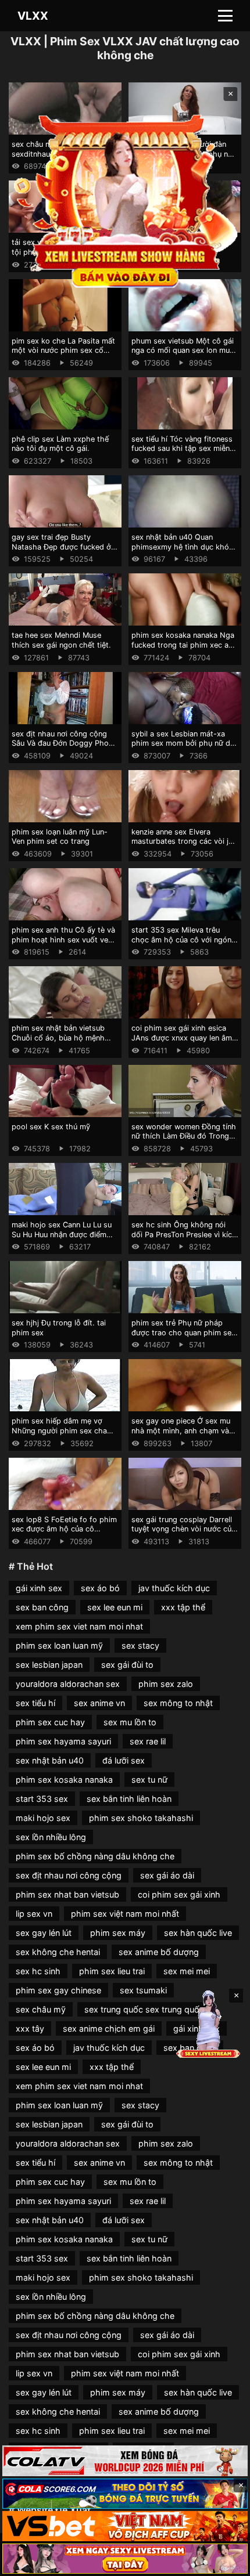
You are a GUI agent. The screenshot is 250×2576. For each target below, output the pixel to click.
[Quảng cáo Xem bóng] (125, 2461)
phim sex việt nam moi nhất (125, 1914)
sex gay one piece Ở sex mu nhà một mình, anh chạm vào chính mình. (183, 1430)
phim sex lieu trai (112, 1971)
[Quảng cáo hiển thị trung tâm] (125, 199)
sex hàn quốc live (198, 1933)
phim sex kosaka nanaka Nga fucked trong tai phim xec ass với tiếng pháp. (184, 645)
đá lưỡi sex (124, 1760)
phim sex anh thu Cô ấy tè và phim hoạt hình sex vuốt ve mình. (63, 940)
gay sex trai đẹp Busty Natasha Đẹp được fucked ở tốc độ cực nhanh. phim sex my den (61, 552)
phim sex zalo (166, 1684)
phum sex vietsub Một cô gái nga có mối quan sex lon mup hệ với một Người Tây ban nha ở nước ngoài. (185, 355)
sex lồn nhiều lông (51, 1837)
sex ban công (42, 1607)
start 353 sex (42, 1799)
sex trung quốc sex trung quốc (144, 2009)
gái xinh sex (39, 1588)
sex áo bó (100, 1588)
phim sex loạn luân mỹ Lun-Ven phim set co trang (60, 837)
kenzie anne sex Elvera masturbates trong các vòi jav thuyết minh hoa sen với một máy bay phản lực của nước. (184, 846)
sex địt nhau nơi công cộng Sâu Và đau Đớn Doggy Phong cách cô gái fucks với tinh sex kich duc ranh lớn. (65, 748)
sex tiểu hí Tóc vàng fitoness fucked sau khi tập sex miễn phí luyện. (182, 449)
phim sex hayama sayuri (63, 1741)
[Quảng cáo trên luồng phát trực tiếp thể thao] (125, 2559)
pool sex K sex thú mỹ (51, 1127)
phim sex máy (118, 1933)
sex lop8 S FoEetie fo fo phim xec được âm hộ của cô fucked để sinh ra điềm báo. (64, 1529)
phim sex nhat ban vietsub (67, 1894)
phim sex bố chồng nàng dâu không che (95, 1856)
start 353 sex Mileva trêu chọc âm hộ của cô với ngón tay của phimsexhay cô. (181, 940)
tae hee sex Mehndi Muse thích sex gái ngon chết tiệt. (61, 640)
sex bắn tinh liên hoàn (129, 1799)
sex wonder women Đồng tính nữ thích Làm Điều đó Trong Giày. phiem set (184, 1136)
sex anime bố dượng (159, 1952)
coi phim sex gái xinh (179, 1894)
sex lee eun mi (115, 1607)
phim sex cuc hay (50, 1722)
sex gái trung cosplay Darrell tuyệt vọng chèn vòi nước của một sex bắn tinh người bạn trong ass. (183, 1534)
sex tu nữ (149, 1780)
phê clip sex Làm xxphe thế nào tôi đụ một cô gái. (60, 444)
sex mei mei (187, 1971)
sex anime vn (99, 1703)
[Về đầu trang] (224, 2562)
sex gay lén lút (44, 1933)
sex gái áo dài (167, 1875)
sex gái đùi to (127, 1665)
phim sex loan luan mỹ (59, 1645)
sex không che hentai (58, 1952)
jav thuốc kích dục (174, 1588)
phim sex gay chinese (58, 1990)
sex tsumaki (143, 1990)
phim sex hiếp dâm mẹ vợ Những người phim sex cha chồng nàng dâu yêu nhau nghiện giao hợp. (59, 1435)
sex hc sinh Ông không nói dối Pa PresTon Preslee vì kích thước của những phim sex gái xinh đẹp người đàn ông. (185, 1239)
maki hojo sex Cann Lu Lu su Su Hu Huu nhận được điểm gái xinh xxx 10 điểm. (62, 1234)
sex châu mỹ (41, 2009)
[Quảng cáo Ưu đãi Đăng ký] (125, 2494)
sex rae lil (148, 1741)
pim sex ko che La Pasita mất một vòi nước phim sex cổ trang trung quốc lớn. (63, 351)
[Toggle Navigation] (225, 16)
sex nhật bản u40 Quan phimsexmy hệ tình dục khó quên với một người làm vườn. (184, 547)
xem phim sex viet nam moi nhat (79, 1626)
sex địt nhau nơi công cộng (69, 1875)
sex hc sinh (38, 1971)
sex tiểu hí (35, 1703)
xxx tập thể (183, 1607)
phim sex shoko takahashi (141, 1818)
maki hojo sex (43, 1818)
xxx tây (30, 2028)
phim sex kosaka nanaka (64, 1780)
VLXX (33, 16)
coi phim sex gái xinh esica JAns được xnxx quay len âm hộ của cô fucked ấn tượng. (182, 1038)
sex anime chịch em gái (109, 2028)
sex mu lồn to (130, 1722)
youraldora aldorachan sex (68, 1684)
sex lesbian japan (49, 1665)
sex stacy (140, 1645)
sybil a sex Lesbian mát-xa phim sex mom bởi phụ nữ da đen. (183, 743)
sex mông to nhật (178, 1703)
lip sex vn (34, 1914)
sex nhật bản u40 (50, 1760)
